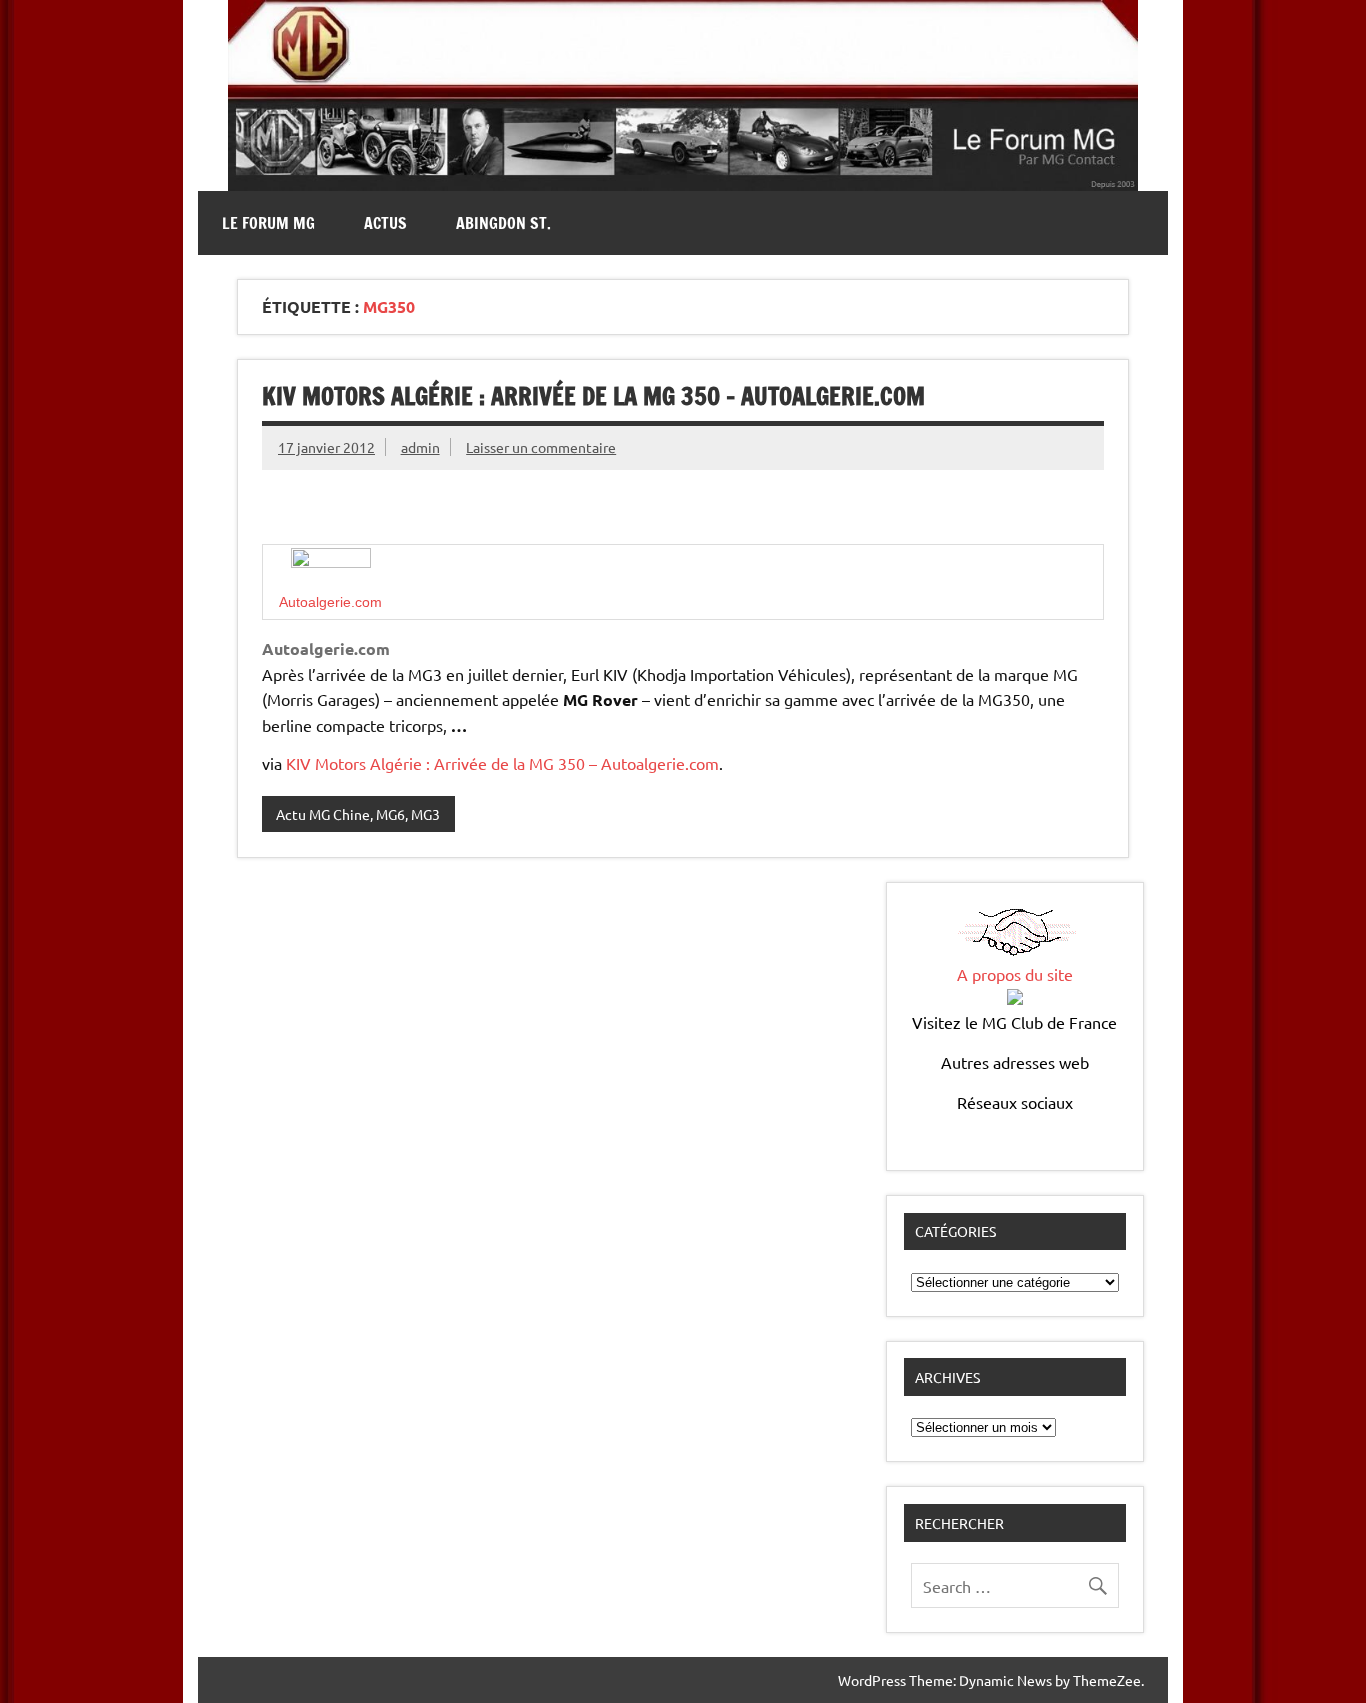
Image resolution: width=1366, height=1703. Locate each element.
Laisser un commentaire (541, 447)
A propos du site (1015, 974)
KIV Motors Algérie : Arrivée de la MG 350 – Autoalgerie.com (593, 396)
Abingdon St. (503, 223)
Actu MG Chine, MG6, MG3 (358, 814)
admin (420, 447)
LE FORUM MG (268, 223)
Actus (385, 223)
